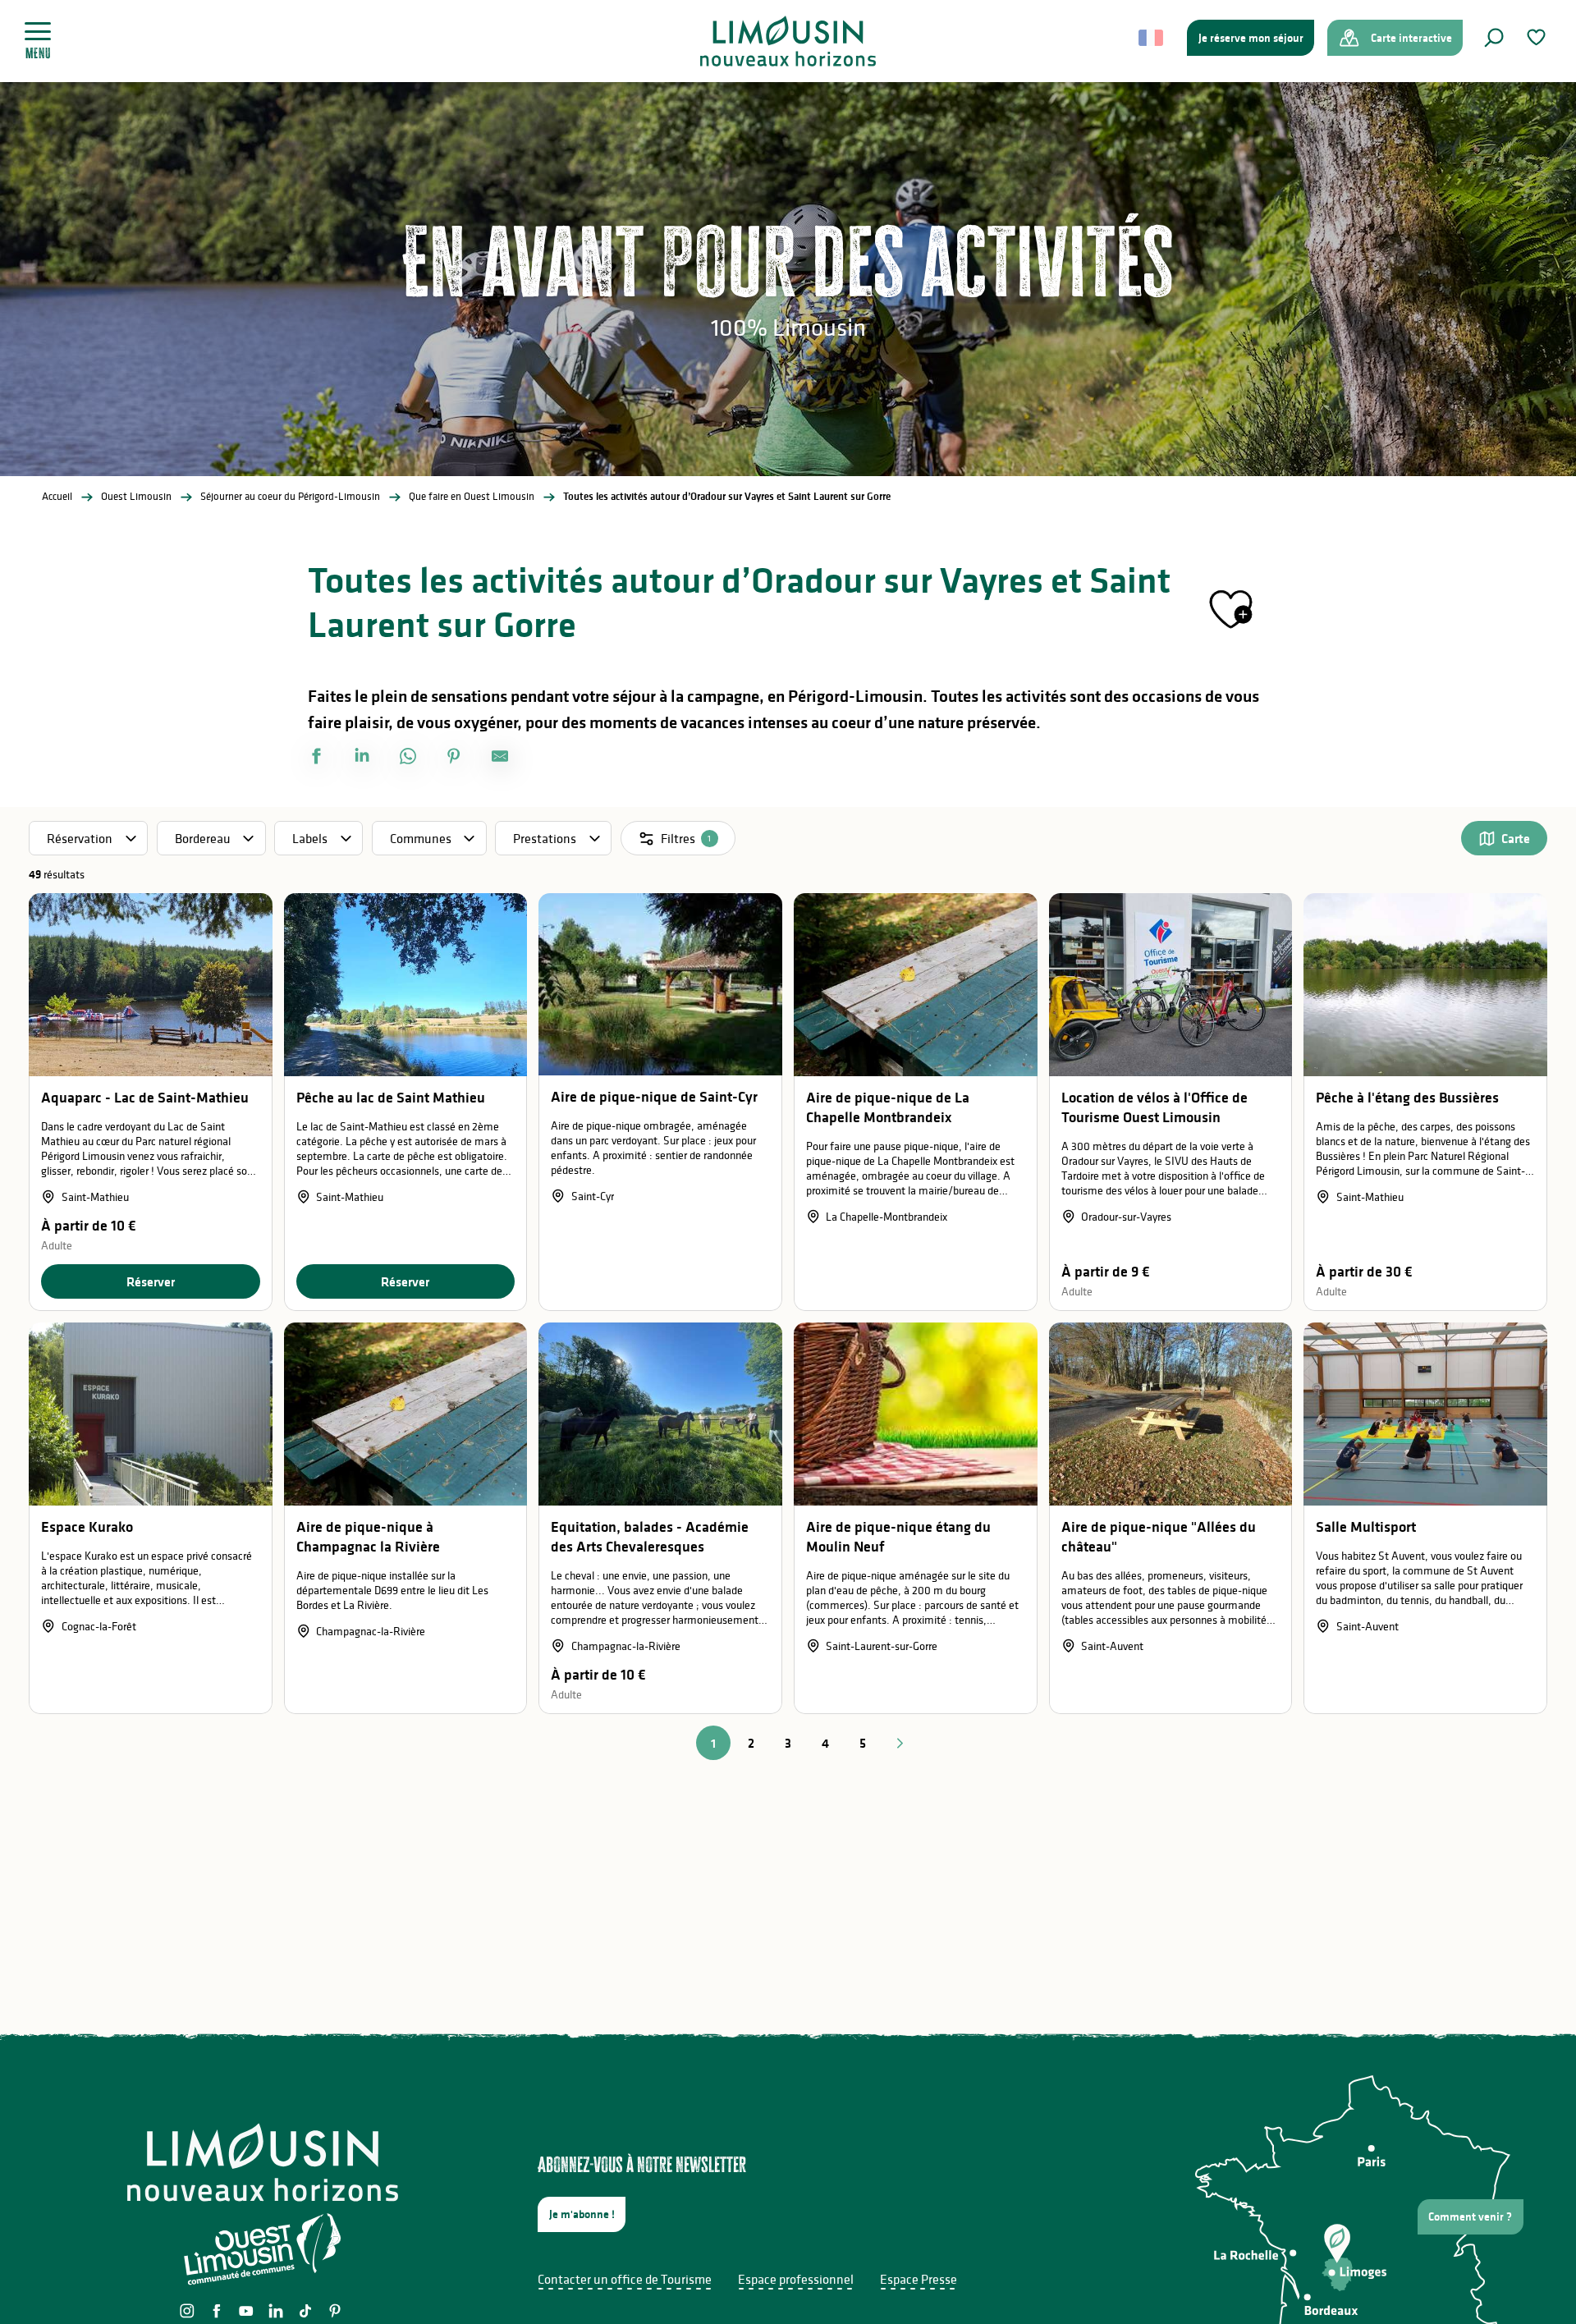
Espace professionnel (796, 2279)
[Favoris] (1538, 37)
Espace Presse (919, 2279)
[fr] (1152, 38)
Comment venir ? (1470, 2216)
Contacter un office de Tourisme (625, 2279)
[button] (1494, 38)
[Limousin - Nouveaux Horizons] (788, 41)
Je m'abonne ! (582, 2214)
